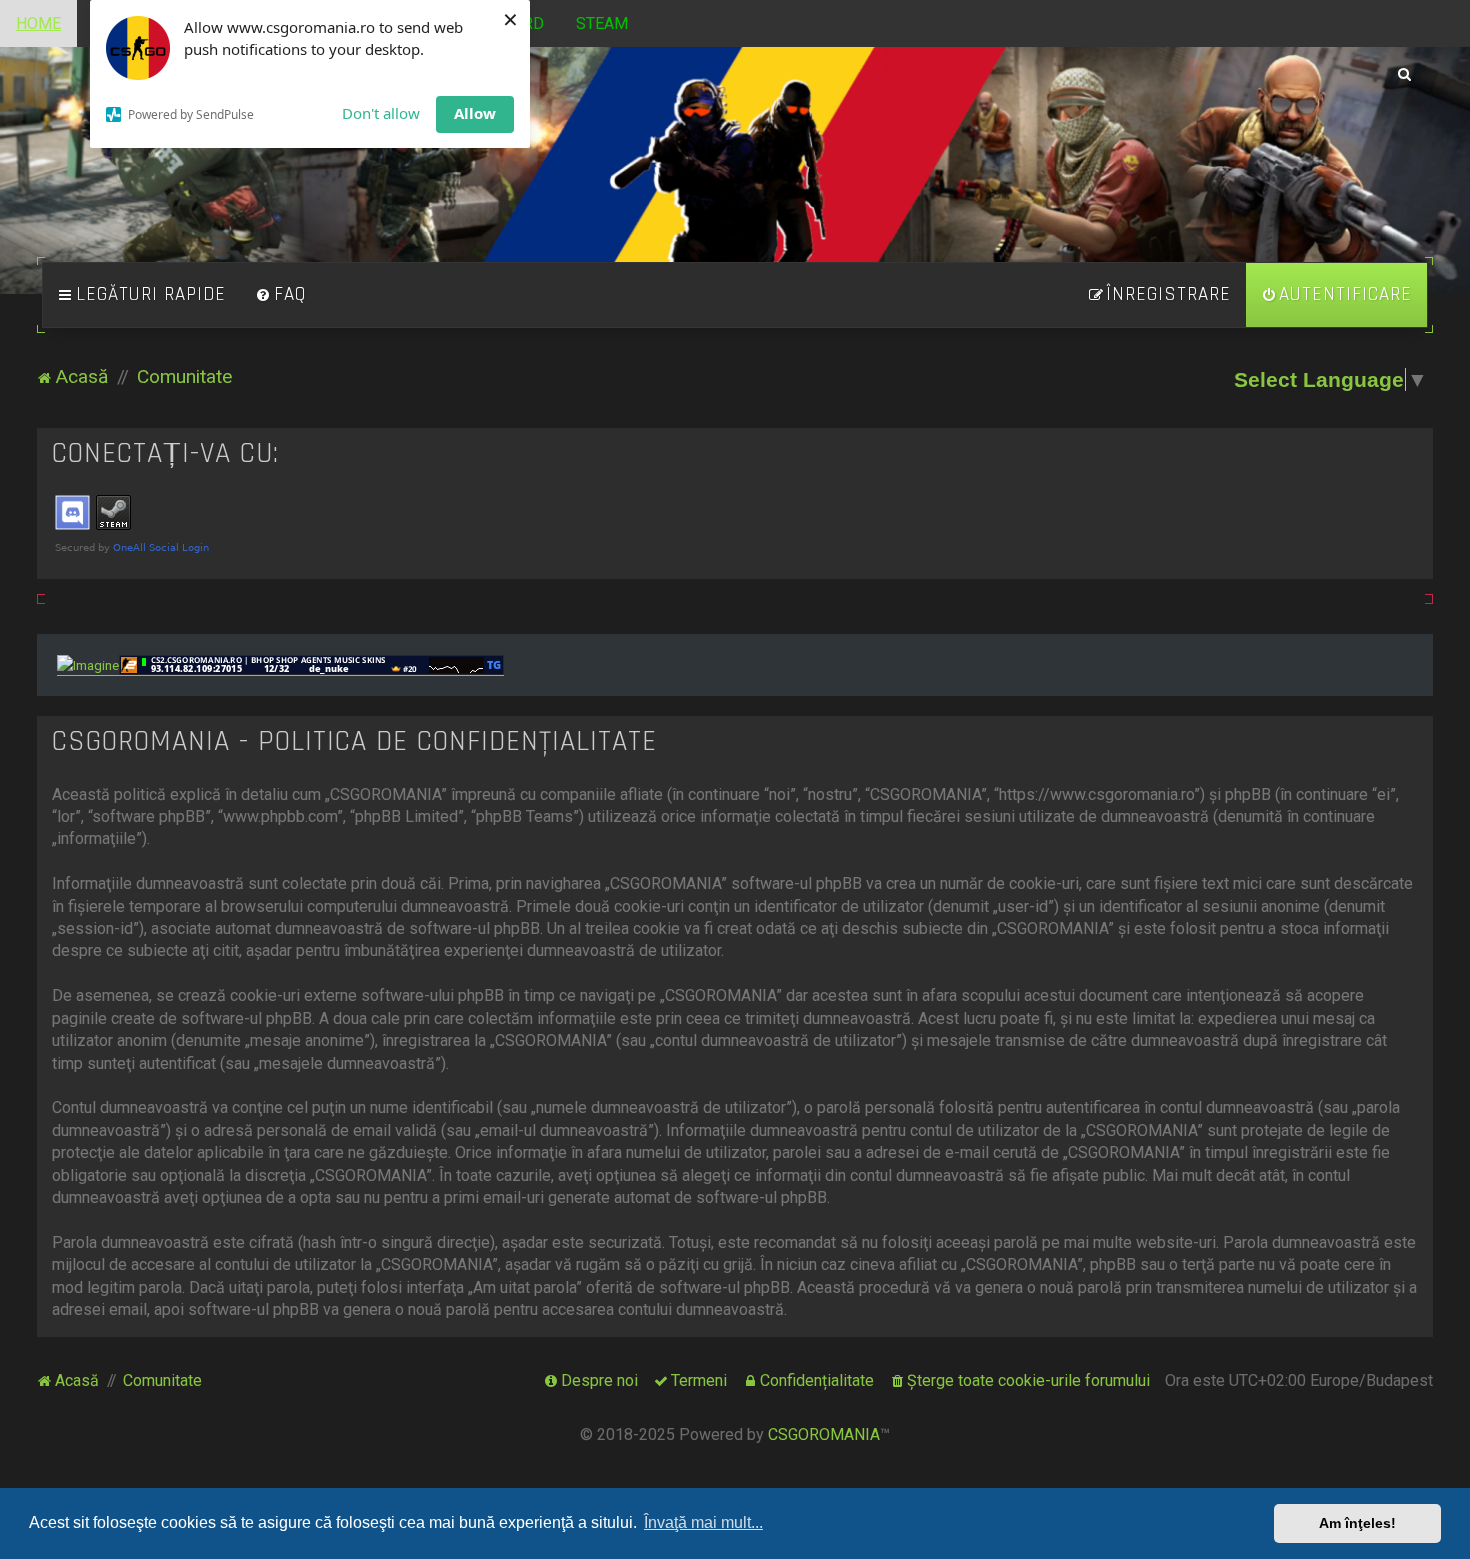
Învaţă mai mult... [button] (703, 1522)
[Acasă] (735, 169)
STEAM (602, 23)
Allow (475, 113)
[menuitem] (281, 295)
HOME (38, 23)
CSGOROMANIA (824, 1434)
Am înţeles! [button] (1357, 1523)
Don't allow (381, 113)
